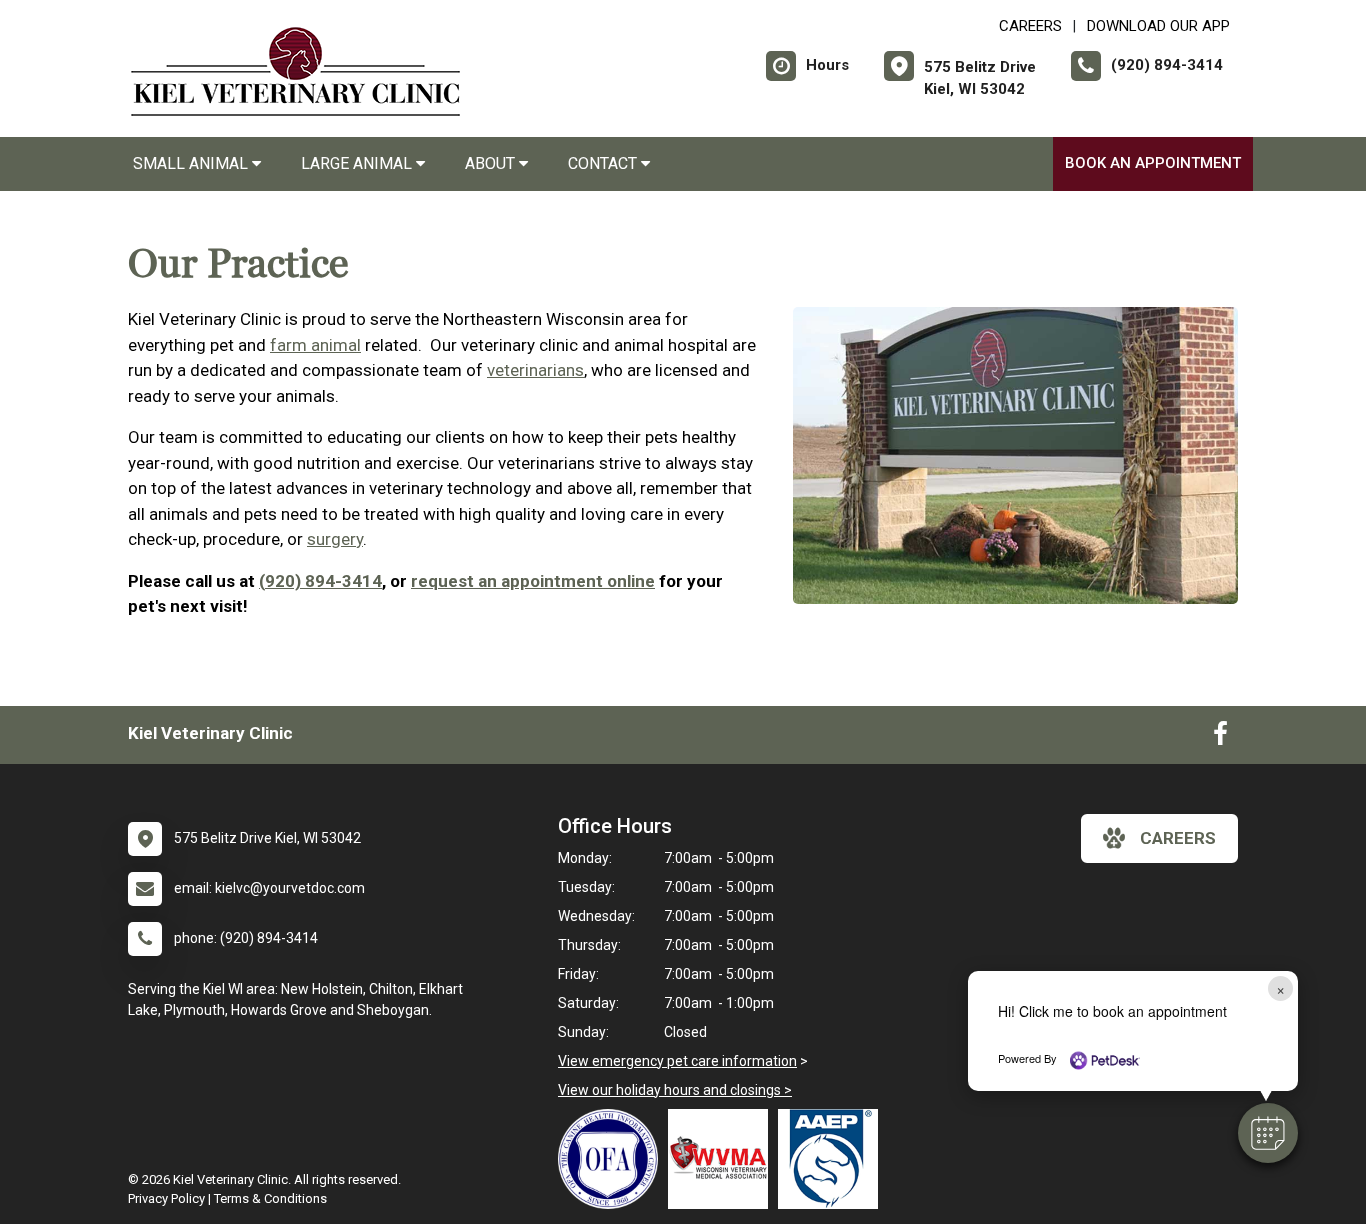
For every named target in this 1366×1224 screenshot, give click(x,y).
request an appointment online (533, 581)
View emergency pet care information (677, 1061)
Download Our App (1158, 26)
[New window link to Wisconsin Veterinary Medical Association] (723, 1159)
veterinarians (535, 370)
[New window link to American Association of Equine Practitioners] (833, 1159)
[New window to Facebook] (1220, 738)
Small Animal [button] (192, 163)
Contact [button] (604, 163)
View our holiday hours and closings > (675, 1090)
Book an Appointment (1153, 163)
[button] (1268, 1133)
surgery (335, 539)
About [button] (492, 163)
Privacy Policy (166, 1198)
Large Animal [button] (358, 163)
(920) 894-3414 (320, 581)
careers (1178, 838)
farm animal (315, 345)
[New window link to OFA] (613, 1159)
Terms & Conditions (270, 1198)
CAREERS (1030, 26)
